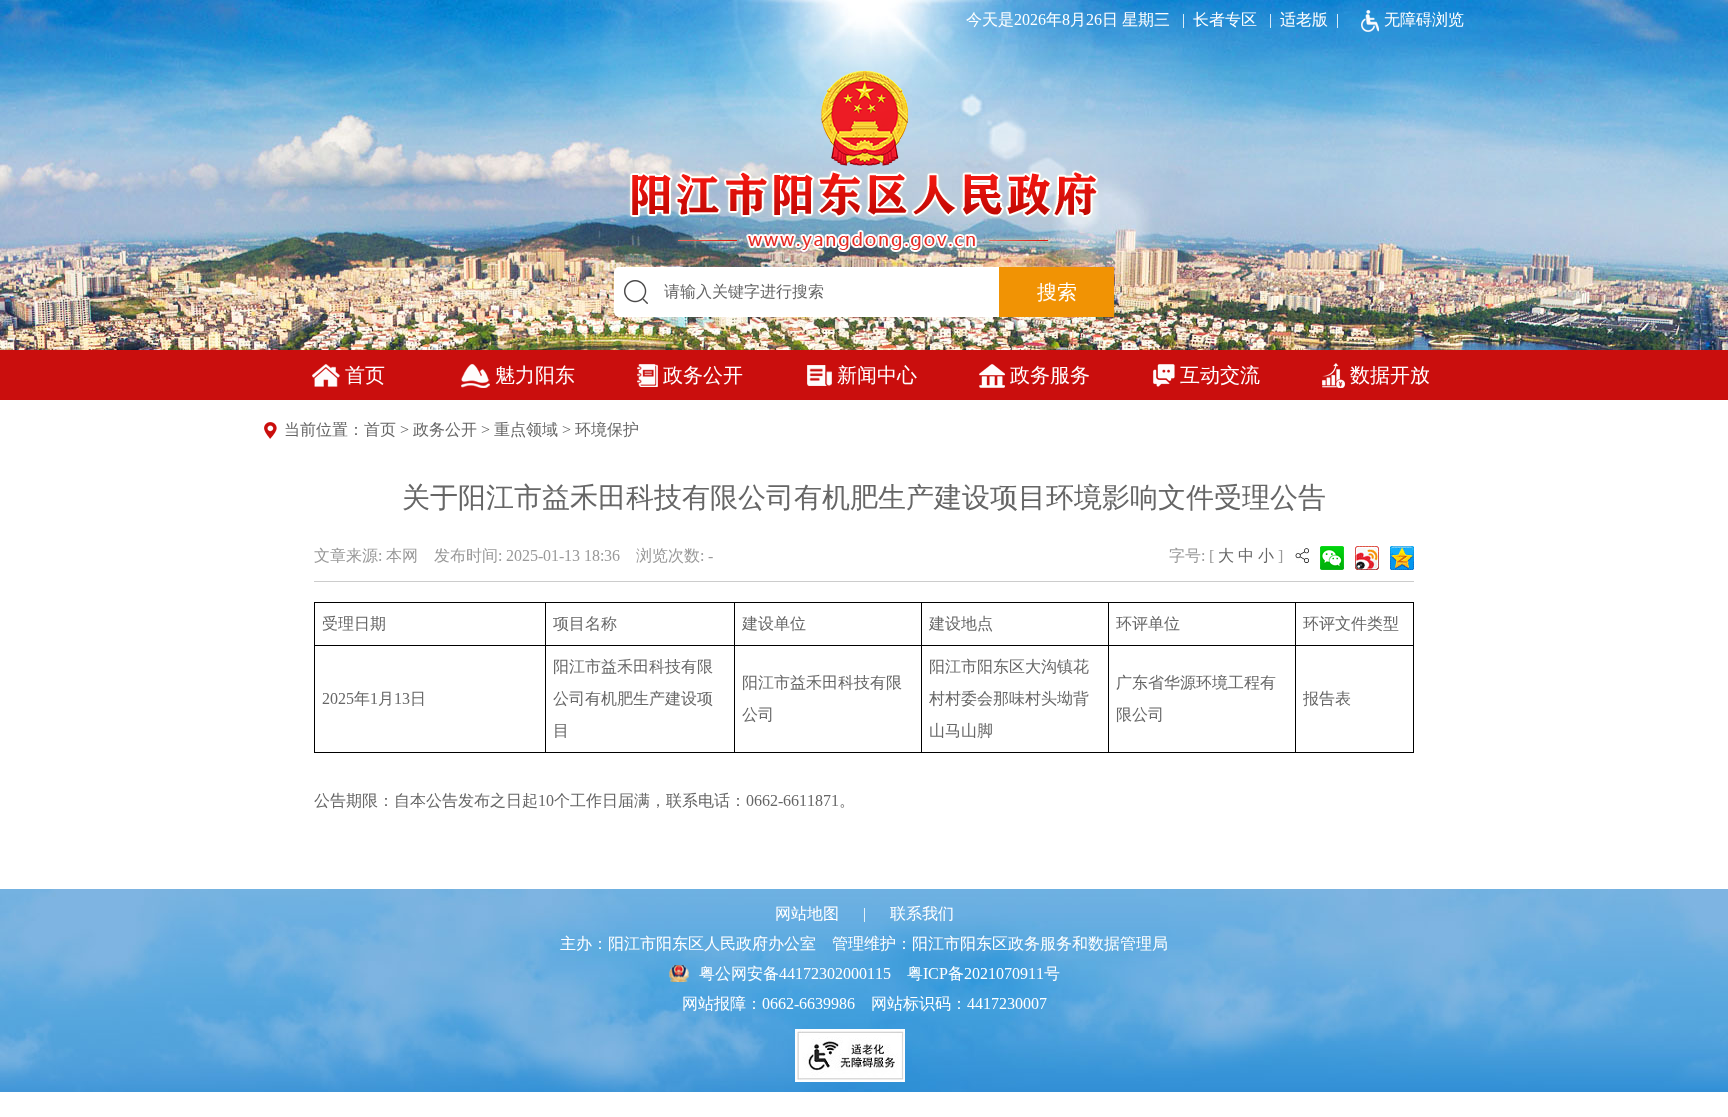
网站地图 (807, 913)
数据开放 (1390, 375)
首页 (365, 375)
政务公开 (703, 375)
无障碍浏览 (1424, 19)
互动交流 (1220, 375)
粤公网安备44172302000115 (795, 973)
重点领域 (526, 429)
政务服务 (1050, 375)
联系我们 (922, 913)
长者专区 (1215, 19)
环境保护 (607, 429)
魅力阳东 (535, 375)
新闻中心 (877, 375)
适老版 (1304, 19)
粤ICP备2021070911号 (983, 973)
